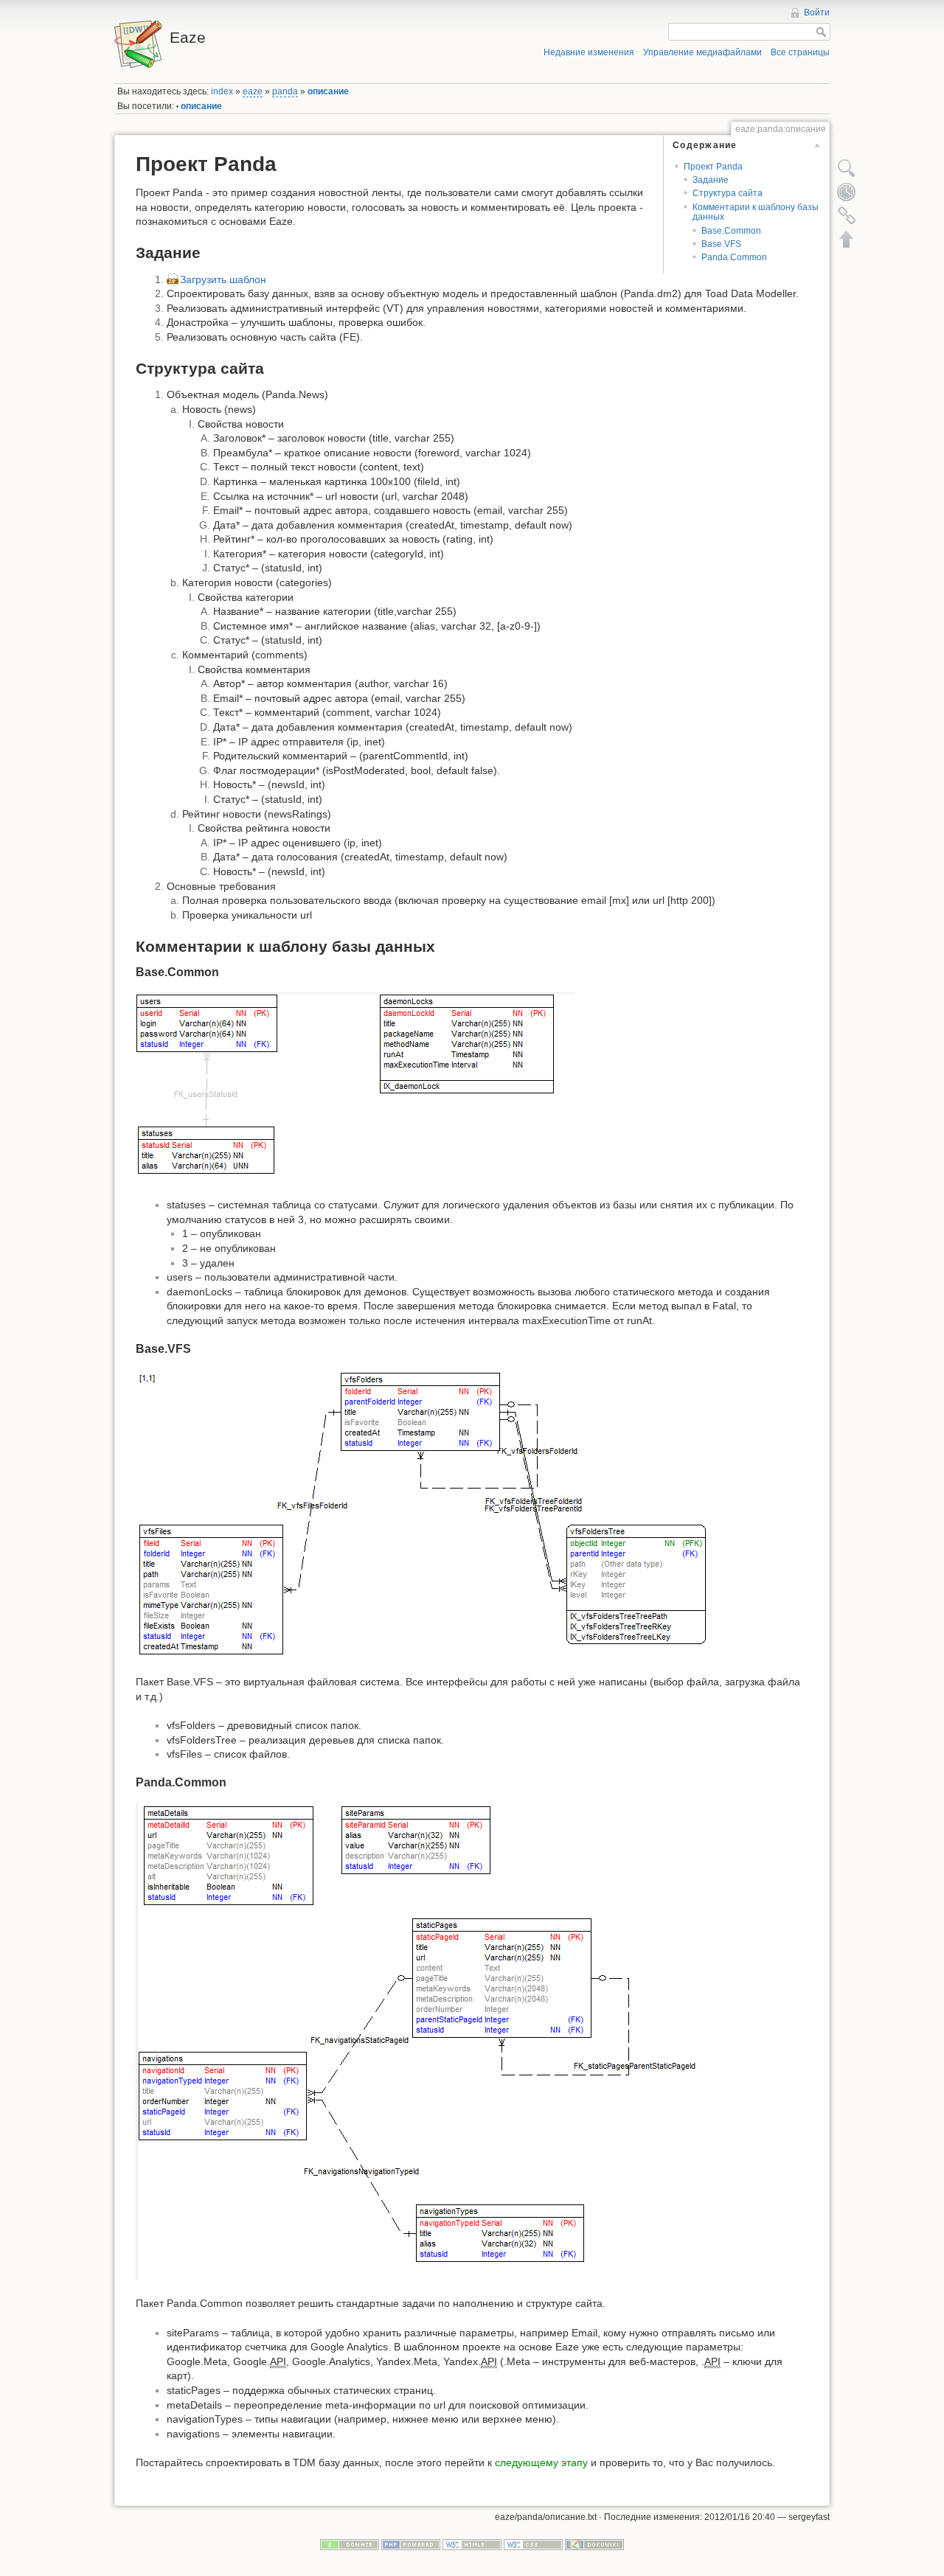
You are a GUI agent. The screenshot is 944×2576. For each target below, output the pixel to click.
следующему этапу (541, 2462)
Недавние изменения (589, 52)
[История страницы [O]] (847, 192)
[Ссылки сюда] (847, 215)
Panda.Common (734, 257)
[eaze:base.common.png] (355, 1086)
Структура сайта (728, 193)
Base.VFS (721, 244)
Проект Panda (713, 167)
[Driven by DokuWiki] (594, 2544)
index (222, 91)
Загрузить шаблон (223, 279)
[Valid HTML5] (472, 2544)
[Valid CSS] (533, 2544)
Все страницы (800, 52)
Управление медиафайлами (702, 52)
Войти (817, 13)
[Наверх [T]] (847, 239)
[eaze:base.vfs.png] (425, 1513)
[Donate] (350, 2544)
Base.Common (731, 231)
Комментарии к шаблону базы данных (756, 212)
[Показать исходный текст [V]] (847, 168)
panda (285, 91)
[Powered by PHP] (411, 2544)
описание (328, 91)
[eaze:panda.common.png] (427, 2041)
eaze (253, 91)
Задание (711, 180)
